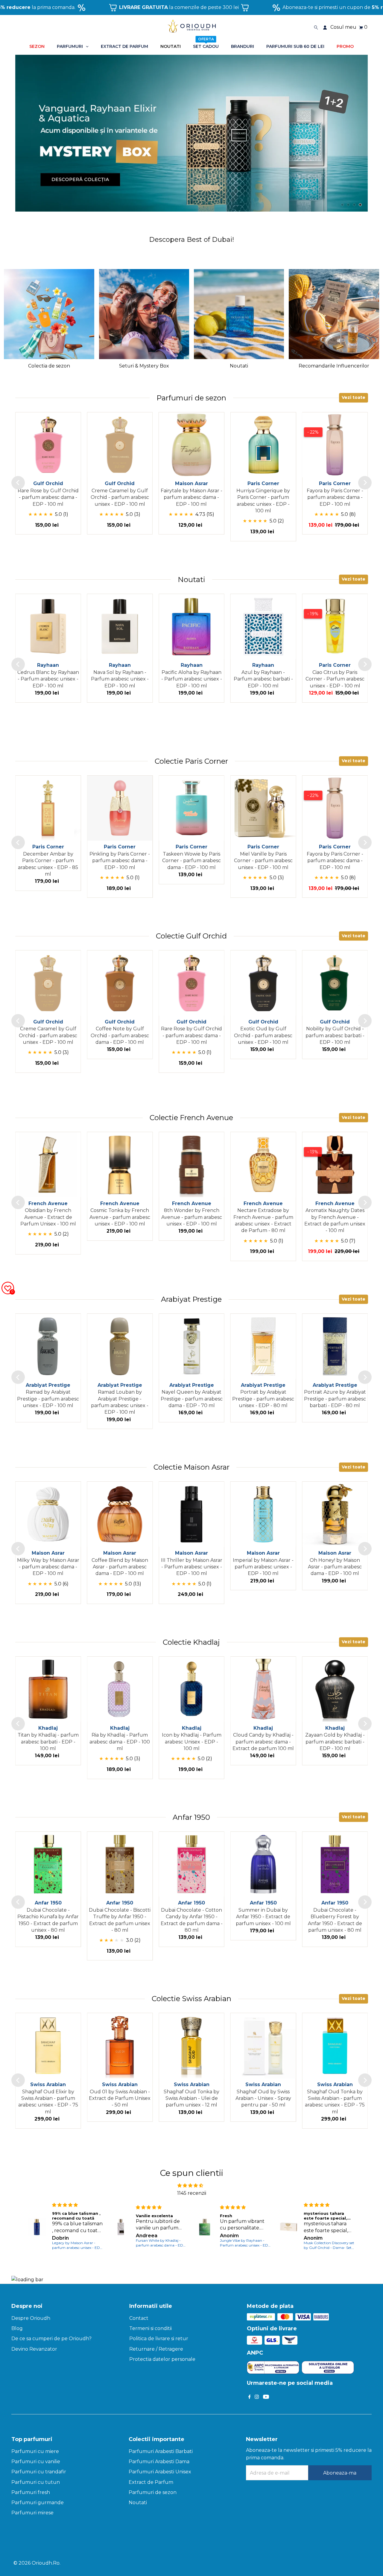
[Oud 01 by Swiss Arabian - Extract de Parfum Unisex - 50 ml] (120, 2046)
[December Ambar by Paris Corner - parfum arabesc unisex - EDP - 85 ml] (48, 808)
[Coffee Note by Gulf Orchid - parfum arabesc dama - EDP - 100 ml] (120, 983)
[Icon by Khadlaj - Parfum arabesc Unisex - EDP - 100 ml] (191, 1689)
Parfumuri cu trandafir (39, 2472)
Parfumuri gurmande (38, 2503)
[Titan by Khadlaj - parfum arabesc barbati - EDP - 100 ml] (48, 1689)
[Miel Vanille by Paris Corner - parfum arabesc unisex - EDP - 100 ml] (263, 808)
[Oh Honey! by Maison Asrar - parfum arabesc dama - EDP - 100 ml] (335, 1514)
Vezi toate (354, 397)
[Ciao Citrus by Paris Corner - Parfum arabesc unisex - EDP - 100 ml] (335, 627)
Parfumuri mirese (32, 2513)
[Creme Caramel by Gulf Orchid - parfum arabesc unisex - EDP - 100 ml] (120, 445)
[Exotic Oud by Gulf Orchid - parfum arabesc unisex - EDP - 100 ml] (263, 983)
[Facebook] (250, 2397)
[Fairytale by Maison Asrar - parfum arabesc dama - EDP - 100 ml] (191, 445)
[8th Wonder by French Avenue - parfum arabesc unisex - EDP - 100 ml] (191, 1165)
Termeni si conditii (151, 2328)
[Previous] (18, 483)
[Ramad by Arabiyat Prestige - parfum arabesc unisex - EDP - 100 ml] (48, 1346)
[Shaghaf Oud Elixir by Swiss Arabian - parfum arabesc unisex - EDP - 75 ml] (48, 2046)
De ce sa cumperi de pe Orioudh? (51, 2339)
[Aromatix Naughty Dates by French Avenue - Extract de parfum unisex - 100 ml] (335, 1165)
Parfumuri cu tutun (36, 2482)
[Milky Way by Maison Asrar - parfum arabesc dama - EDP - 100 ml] (48, 1514)
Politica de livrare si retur (159, 2339)
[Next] (365, 483)
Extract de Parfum (151, 2482)
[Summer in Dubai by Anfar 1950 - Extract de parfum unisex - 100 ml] (263, 1864)
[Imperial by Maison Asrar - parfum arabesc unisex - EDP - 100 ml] (263, 1514)
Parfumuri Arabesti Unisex (160, 2472)
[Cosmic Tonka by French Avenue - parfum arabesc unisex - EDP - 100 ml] (120, 1165)
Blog (17, 2328)
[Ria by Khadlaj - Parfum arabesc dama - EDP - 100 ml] (120, 1689)
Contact (139, 2318)
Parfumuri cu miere (35, 2451)
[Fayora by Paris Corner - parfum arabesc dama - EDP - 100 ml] (335, 445)
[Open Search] (316, 27)
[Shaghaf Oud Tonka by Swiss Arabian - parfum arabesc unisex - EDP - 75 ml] (335, 2046)
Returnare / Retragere (156, 2349)
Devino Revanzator (34, 2349)
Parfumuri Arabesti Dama (159, 2462)
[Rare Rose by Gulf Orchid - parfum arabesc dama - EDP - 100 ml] (48, 445)
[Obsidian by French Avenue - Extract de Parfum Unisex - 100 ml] (48, 1165)
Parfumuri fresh (31, 2492)
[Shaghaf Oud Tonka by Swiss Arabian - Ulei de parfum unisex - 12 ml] (191, 2046)
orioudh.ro (46, 2563)
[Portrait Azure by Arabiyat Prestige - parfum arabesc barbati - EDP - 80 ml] (335, 1346)
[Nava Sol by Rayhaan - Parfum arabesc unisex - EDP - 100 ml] (120, 627)
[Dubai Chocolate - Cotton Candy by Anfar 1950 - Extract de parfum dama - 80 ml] (191, 1864)
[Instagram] (257, 2397)
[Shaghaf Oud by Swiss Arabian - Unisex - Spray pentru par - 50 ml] (263, 2046)
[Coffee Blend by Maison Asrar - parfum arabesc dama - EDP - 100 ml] (120, 1514)
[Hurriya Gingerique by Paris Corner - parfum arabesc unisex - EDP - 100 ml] (263, 445)
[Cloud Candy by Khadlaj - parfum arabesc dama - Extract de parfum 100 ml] (263, 1689)
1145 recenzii (192, 2193)
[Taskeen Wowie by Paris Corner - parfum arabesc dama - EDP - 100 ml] (191, 808)
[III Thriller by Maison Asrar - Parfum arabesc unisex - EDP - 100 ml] (191, 1514)
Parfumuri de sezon (153, 2492)
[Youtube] (266, 2397)
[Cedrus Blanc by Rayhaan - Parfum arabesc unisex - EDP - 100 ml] (48, 627)
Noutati (138, 2503)
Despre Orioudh (31, 2318)
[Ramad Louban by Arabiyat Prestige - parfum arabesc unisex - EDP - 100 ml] (120, 1346)
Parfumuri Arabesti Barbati (161, 2451)
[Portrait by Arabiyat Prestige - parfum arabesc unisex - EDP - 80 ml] (263, 1346)
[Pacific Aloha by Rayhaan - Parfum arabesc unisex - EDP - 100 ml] (191, 627)
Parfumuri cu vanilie (36, 2462)
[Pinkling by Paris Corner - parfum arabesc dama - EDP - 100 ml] (120, 808)
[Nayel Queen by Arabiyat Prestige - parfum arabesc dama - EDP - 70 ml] (191, 1346)
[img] (190, 2185)
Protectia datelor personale (162, 2359)
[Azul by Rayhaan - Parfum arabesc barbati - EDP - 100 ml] (263, 627)
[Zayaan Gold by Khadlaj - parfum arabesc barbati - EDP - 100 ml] (335, 1689)
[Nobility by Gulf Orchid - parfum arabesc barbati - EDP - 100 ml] (335, 983)
